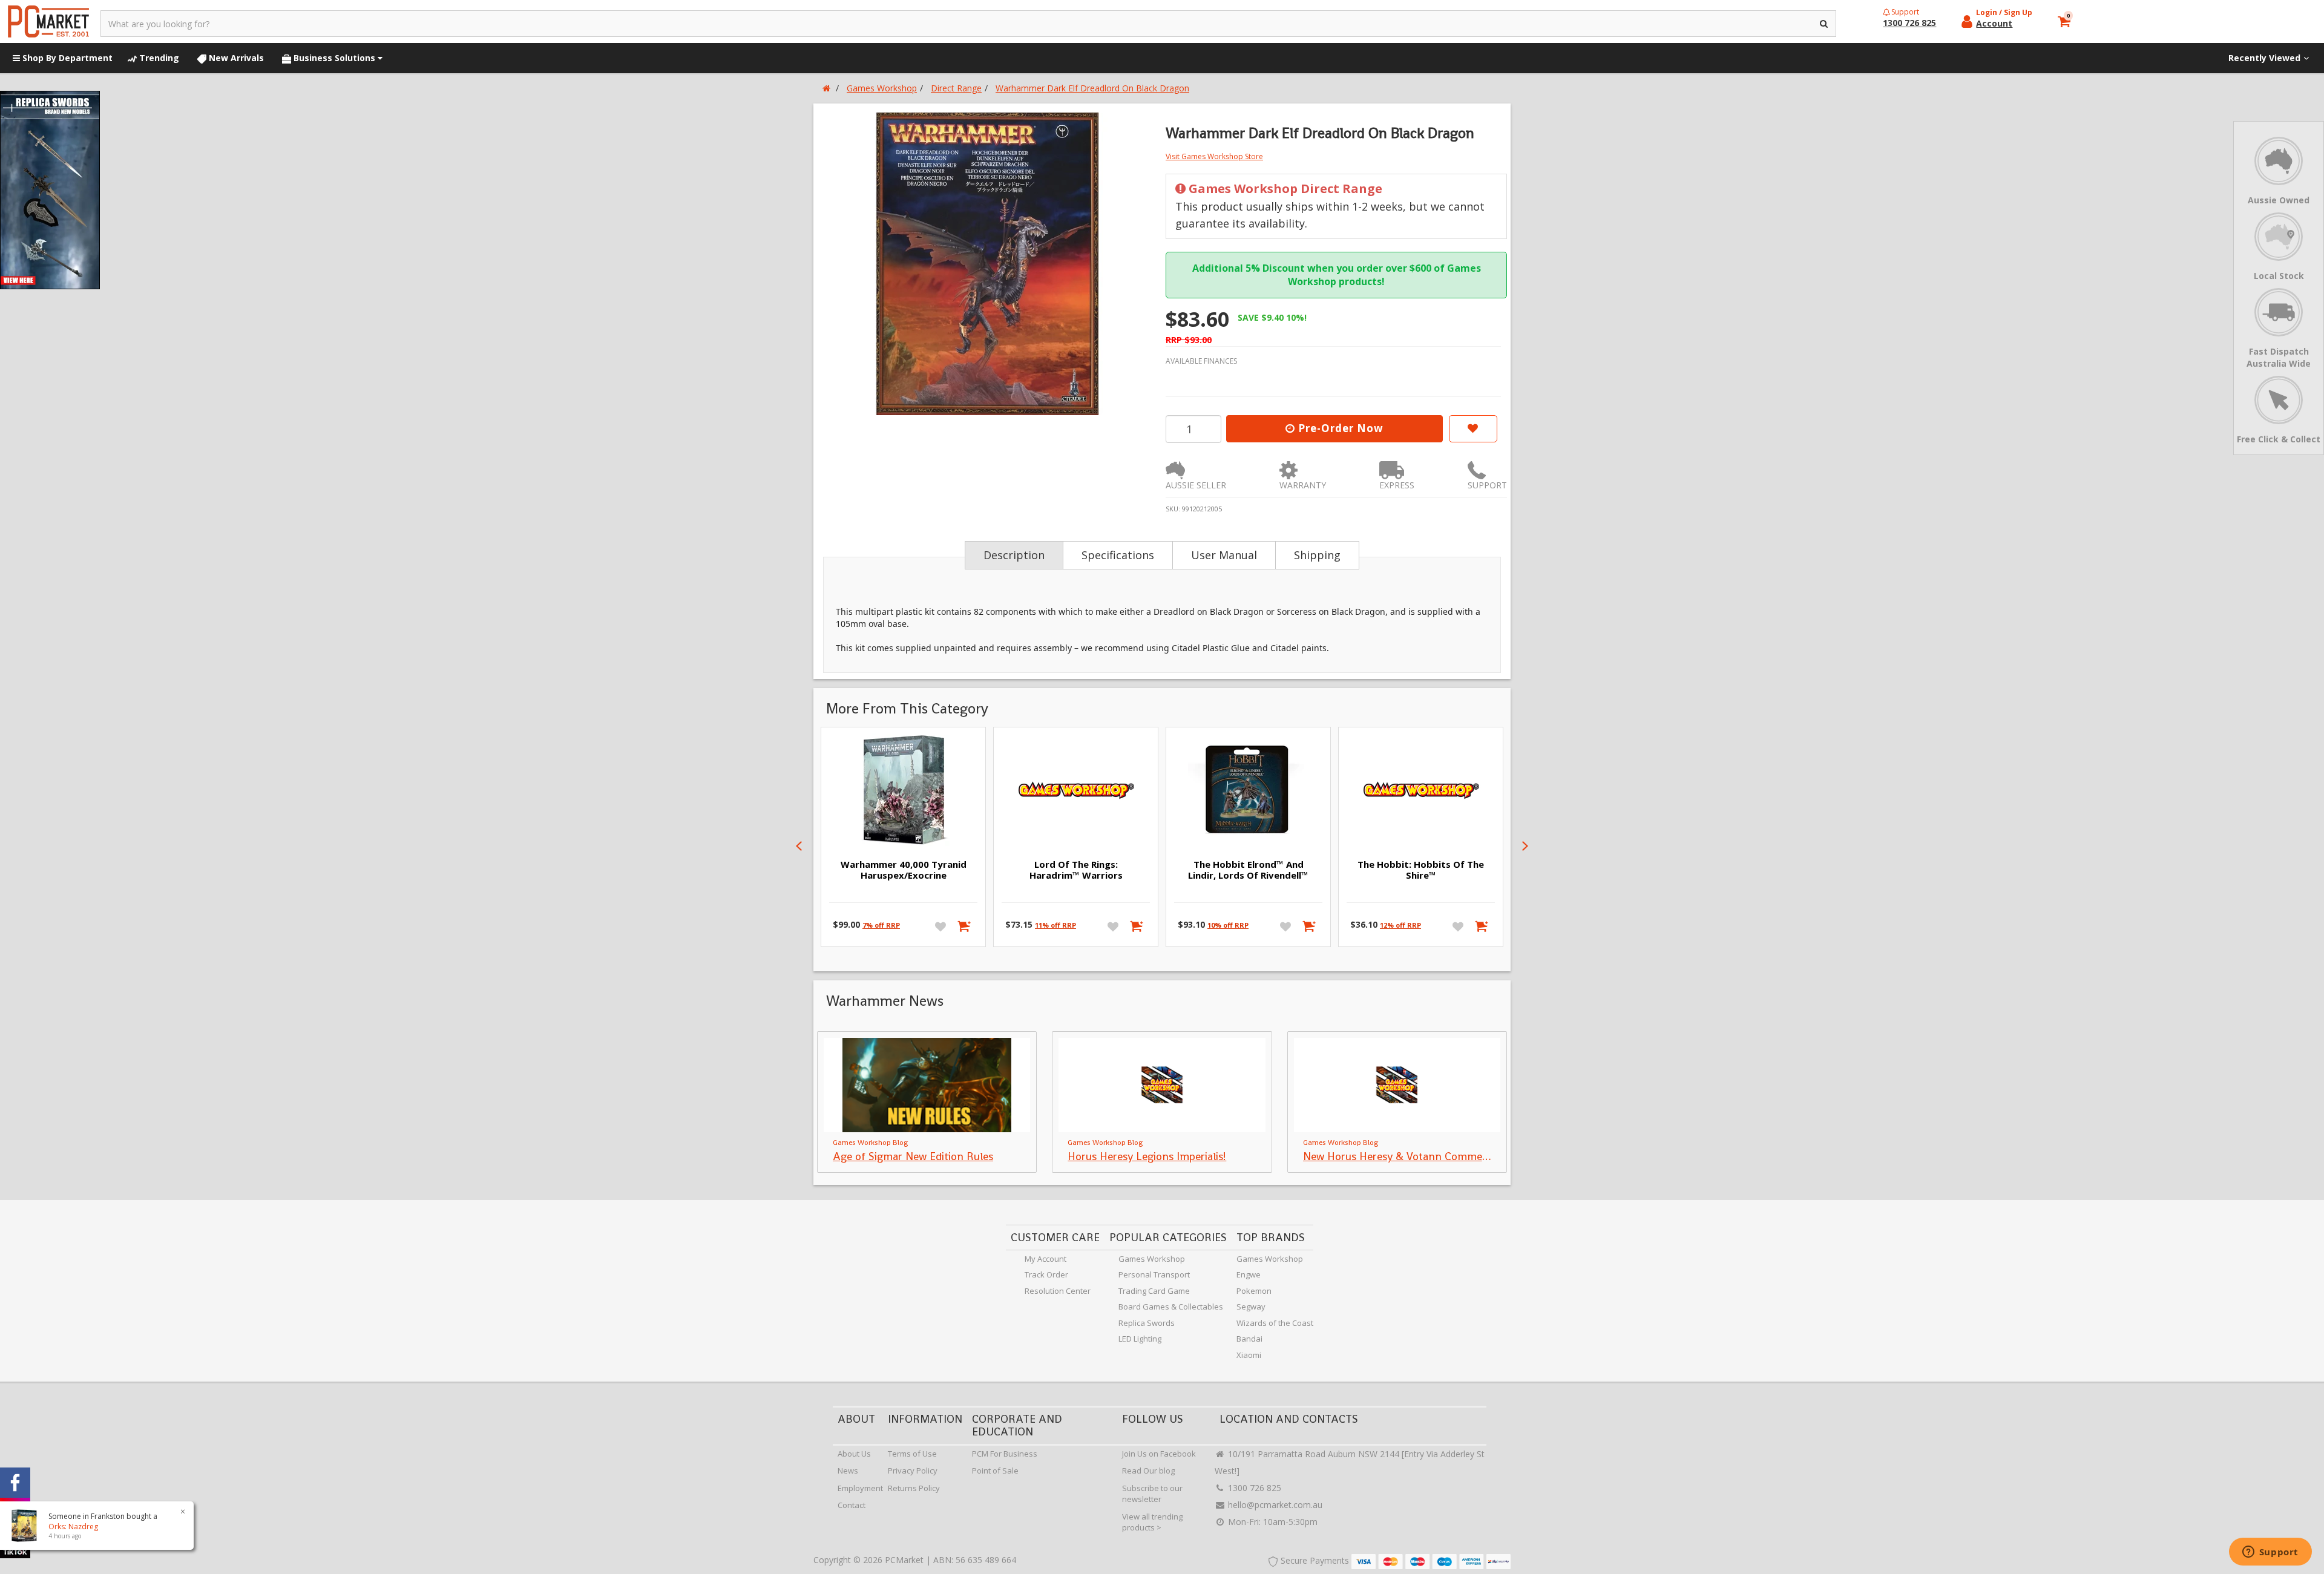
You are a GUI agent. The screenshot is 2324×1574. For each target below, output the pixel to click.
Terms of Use (912, 1454)
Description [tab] (1014, 555)
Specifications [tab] (1118, 555)
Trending (158, 58)
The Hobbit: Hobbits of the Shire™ (1421, 870)
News (848, 1471)
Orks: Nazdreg (73, 1526)
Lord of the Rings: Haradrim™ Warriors (1076, 870)
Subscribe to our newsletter (1152, 1494)
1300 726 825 (1253, 1488)
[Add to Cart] (965, 926)
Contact (852, 1505)
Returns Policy (914, 1488)
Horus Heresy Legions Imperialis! (1147, 1156)
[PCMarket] (48, 21)
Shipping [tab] (1317, 555)
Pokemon (1254, 1291)
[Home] (826, 88)
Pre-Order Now (1339, 428)
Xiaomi (1249, 1355)
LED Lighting (1140, 1339)
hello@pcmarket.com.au (1274, 1505)
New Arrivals (235, 58)
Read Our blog (1148, 1471)
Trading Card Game (1154, 1291)
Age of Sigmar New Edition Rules (913, 1156)
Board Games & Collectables (1171, 1307)
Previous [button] (799, 846)
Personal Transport (1154, 1274)
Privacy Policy (913, 1471)
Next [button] (1525, 846)
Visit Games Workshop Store (1214, 156)
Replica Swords (1147, 1323)
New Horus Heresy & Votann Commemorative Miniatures (1441, 1156)
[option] (988, 264)
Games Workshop (1152, 1259)
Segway (1251, 1307)
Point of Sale (995, 1471)
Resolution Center (1058, 1291)
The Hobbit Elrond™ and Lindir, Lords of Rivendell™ (1248, 870)
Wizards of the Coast (1275, 1323)
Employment (860, 1488)
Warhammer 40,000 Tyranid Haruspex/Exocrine (904, 870)
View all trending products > (1152, 1522)
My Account (1045, 1259)
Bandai (1249, 1339)
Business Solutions (334, 58)
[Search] (1824, 24)
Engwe (1249, 1274)
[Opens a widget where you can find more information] (2270, 1553)
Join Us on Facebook (1159, 1454)
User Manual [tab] (1224, 555)
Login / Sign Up (2004, 12)
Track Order (1046, 1274)
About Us (854, 1454)
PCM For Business (1005, 1454)
